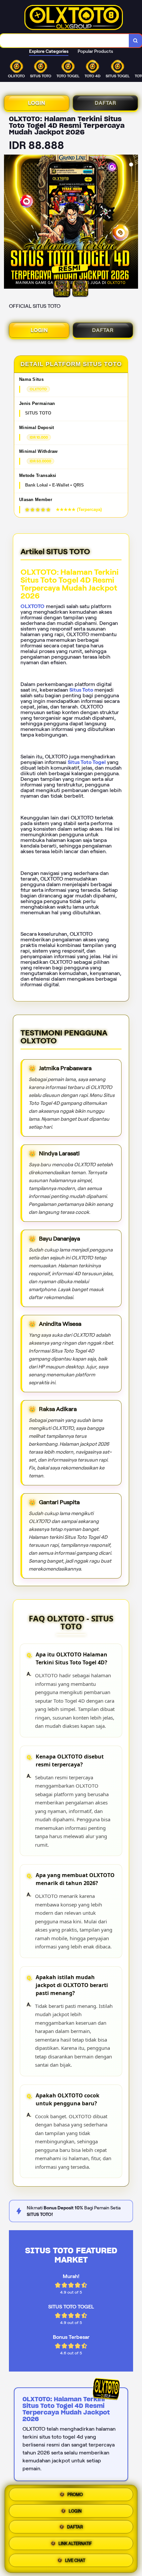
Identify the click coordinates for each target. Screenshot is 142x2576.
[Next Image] (133, 223)
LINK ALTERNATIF (75, 2545)
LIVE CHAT (75, 2562)
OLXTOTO (33, 606)
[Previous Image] (9, 223)
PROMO (75, 2495)
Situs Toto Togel (87, 762)
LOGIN (37, 103)
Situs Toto (81, 690)
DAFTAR (106, 103)
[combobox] (65, 41)
